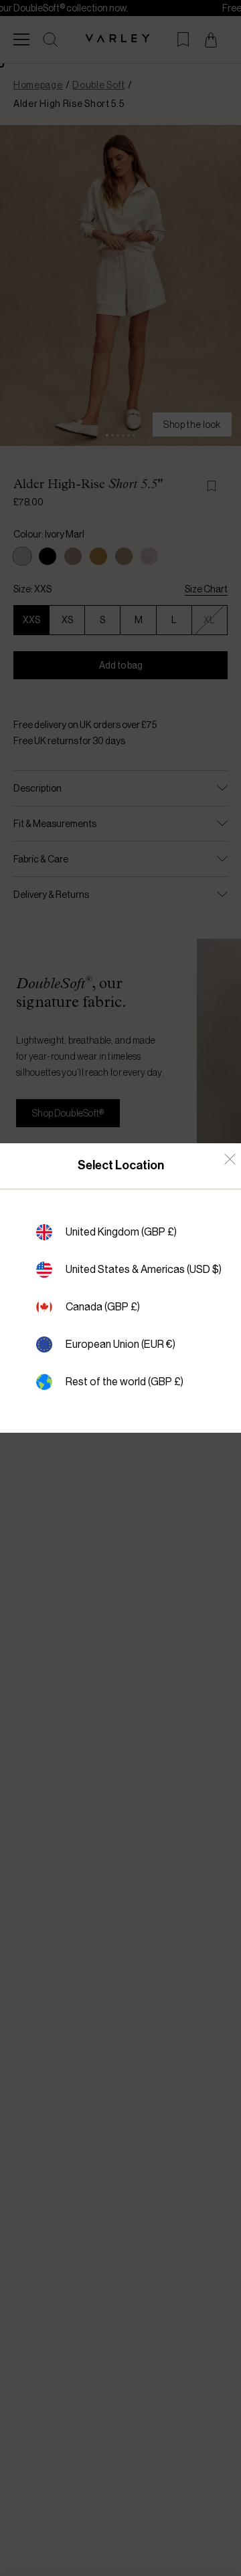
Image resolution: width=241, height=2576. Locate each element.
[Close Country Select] (230, 1159)
